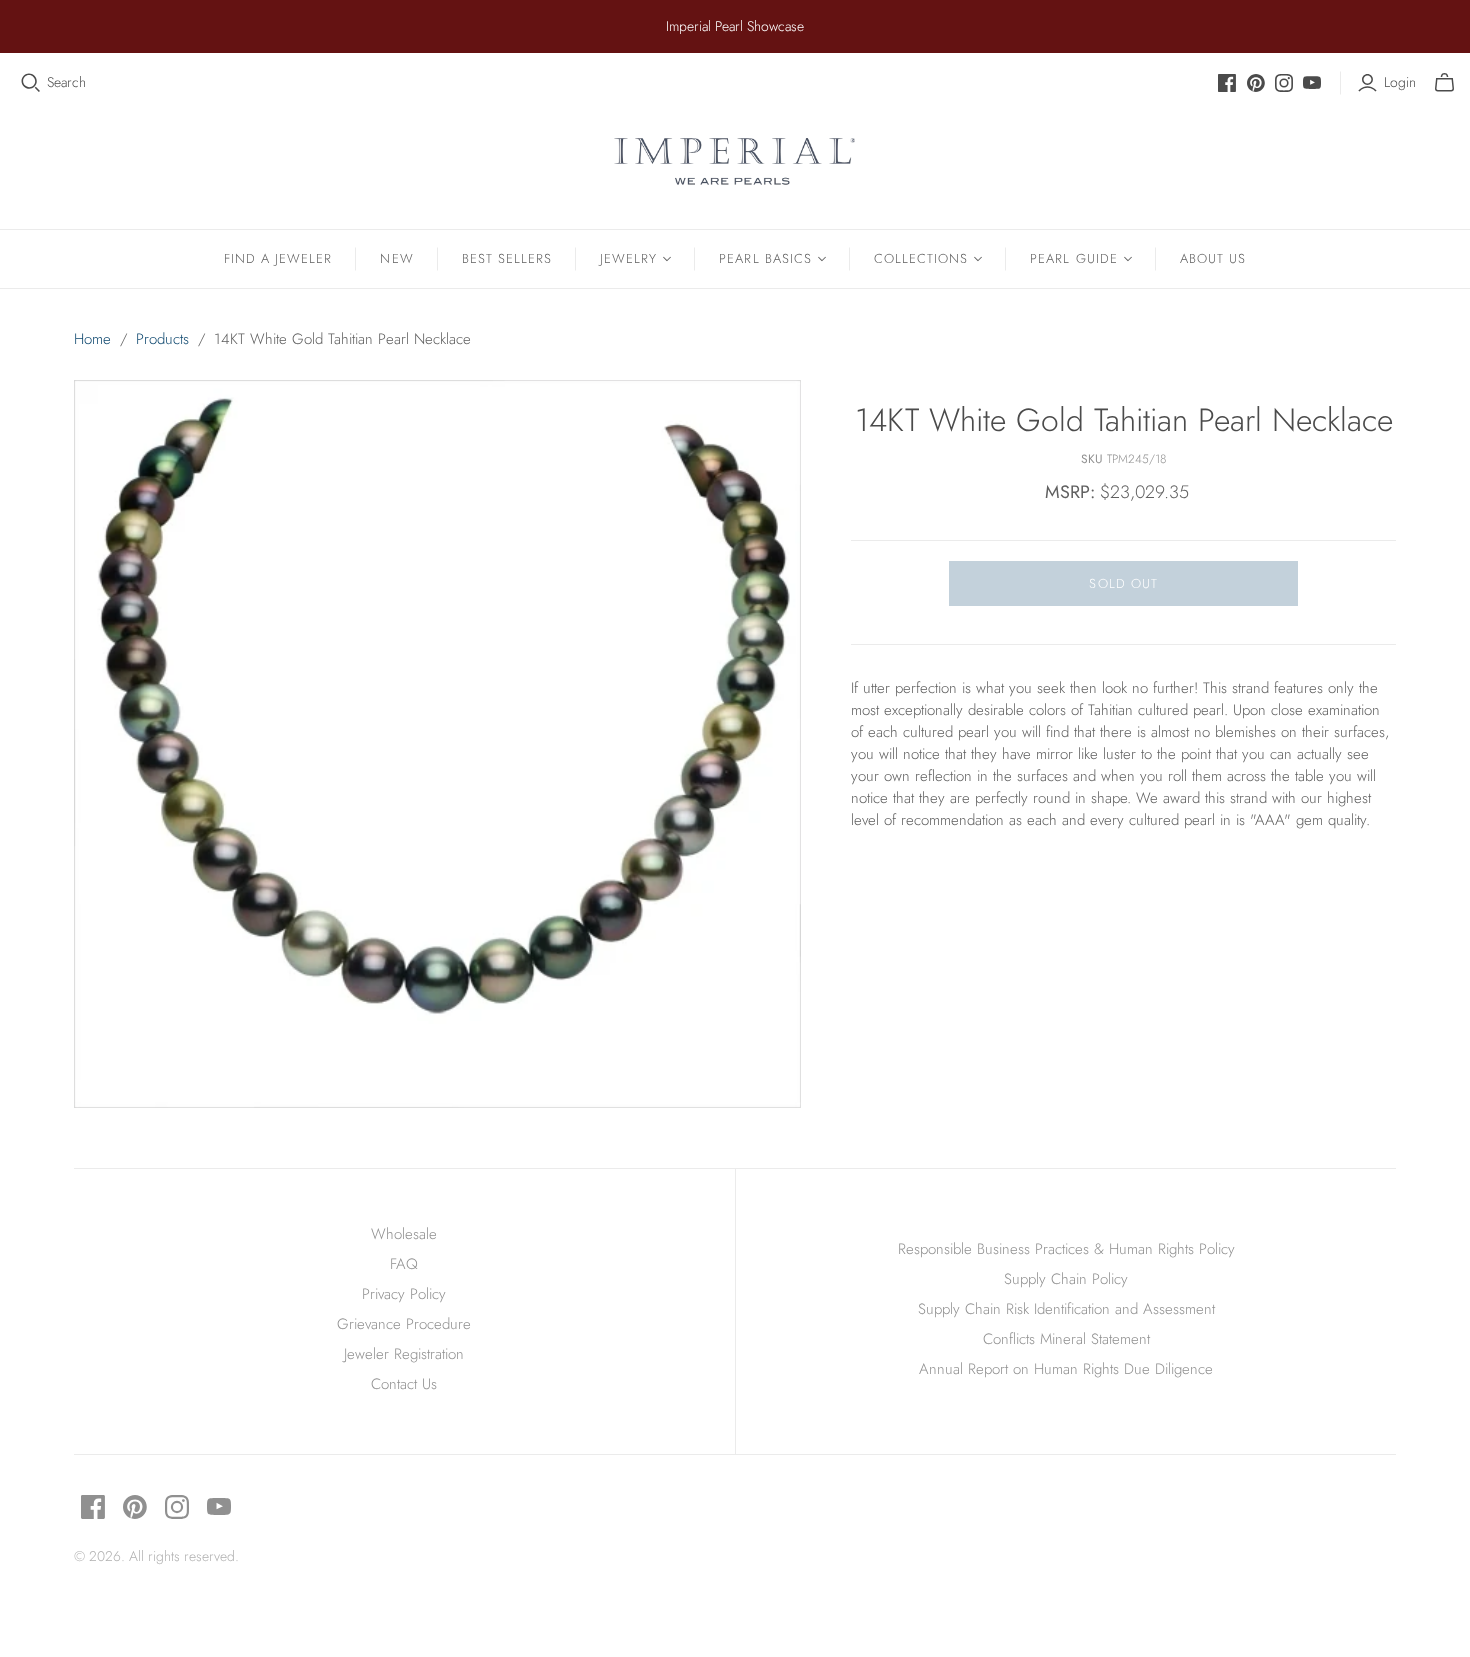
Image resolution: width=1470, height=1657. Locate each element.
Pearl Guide (1073, 258)
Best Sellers (507, 258)
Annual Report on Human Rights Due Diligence (1066, 1369)
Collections (921, 258)
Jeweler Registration (404, 1354)
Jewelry (628, 258)
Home (92, 339)
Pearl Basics (765, 258)
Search (66, 82)
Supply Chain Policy (1066, 1279)
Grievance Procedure (404, 1324)
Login (1400, 82)
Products (162, 339)
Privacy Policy (404, 1294)
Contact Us (404, 1384)
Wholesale (404, 1234)
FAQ (404, 1264)
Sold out (1123, 583)
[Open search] (31, 83)
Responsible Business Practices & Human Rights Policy (1066, 1249)
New (396, 258)
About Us (1213, 258)
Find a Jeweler (278, 258)
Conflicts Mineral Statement (1066, 1339)
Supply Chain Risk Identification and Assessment (1066, 1309)
